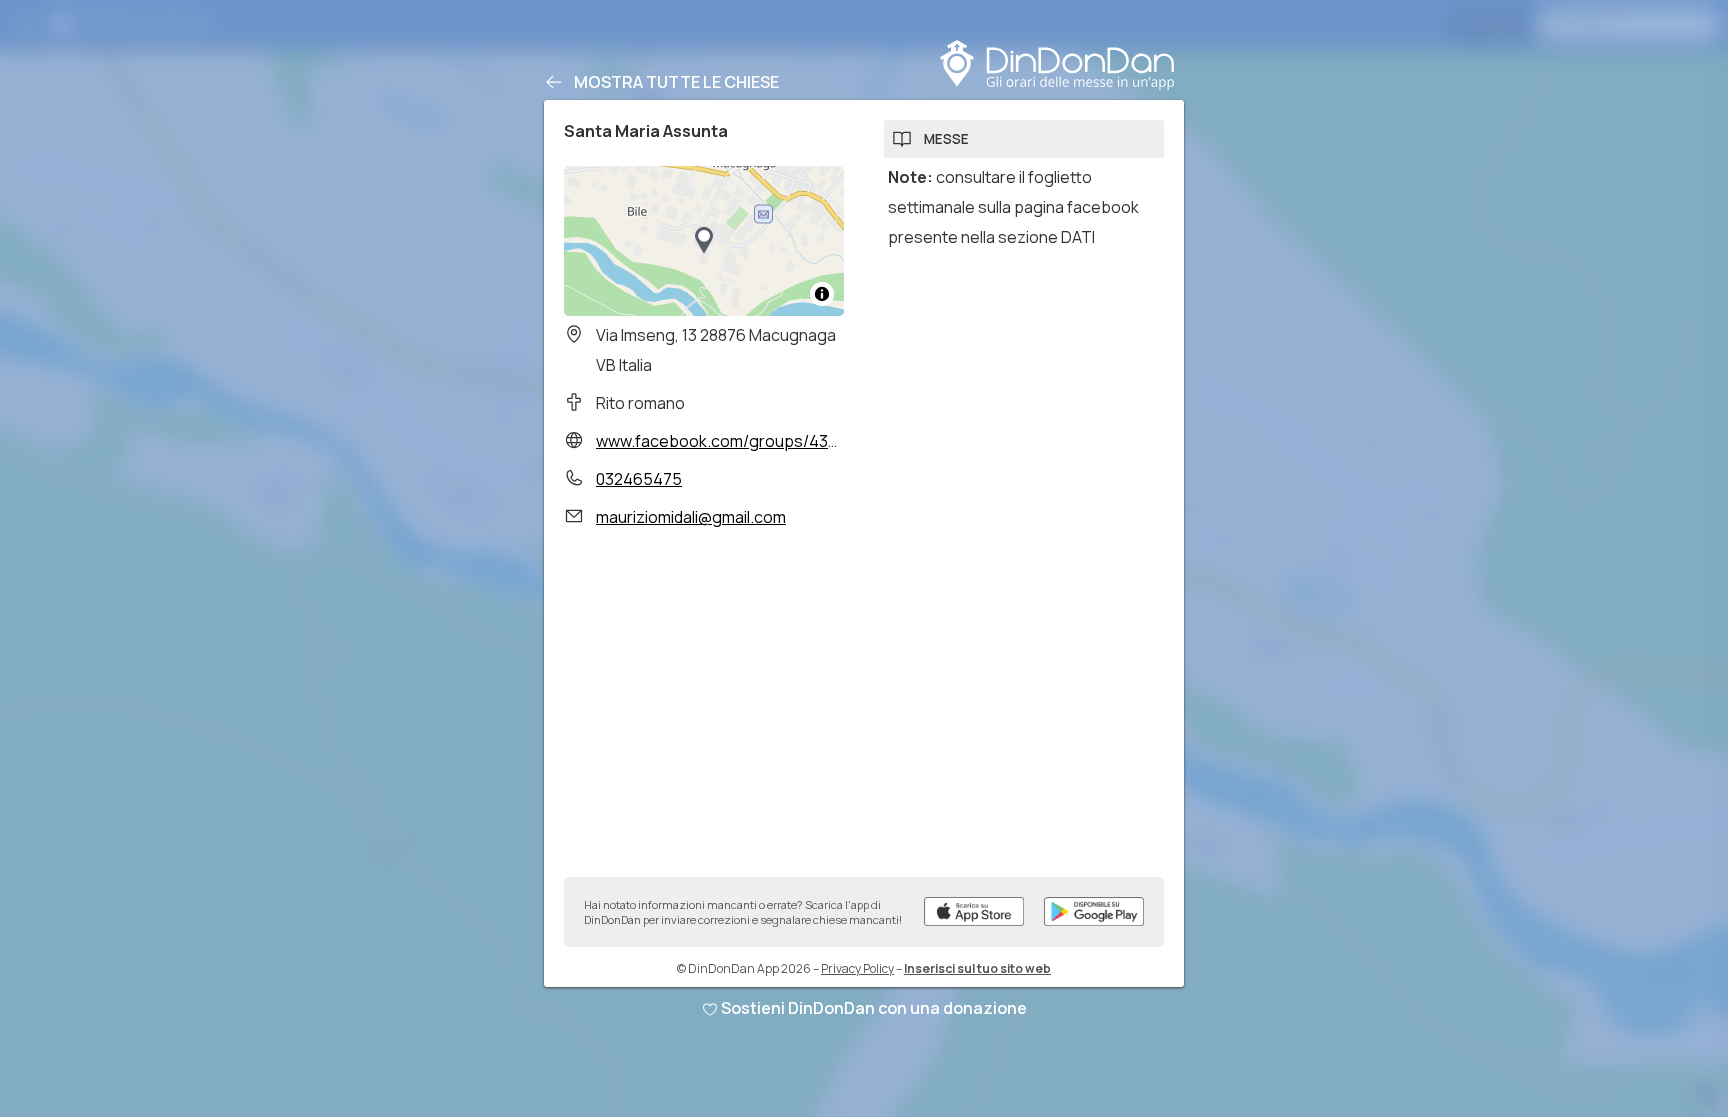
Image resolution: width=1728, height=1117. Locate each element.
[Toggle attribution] (822, 294)
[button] (704, 241)
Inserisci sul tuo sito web (977, 968)
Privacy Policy (857, 968)
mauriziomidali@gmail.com (691, 517)
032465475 (639, 479)
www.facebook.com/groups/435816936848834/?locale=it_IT (824, 441)
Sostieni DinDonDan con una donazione (874, 1008)
